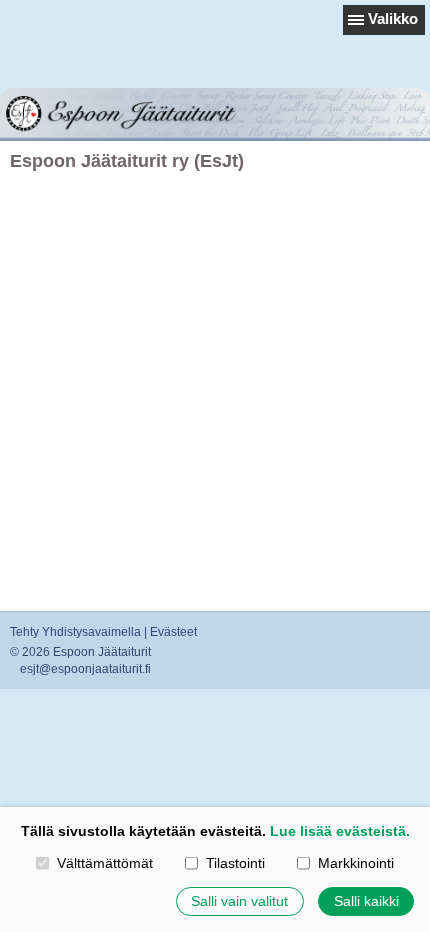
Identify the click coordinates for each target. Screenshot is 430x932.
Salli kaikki (366, 901)
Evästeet (173, 632)
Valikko (393, 18)
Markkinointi (355, 863)
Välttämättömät (104, 863)
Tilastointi (235, 863)
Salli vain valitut (239, 901)
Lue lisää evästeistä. (340, 831)
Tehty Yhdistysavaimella (75, 632)
